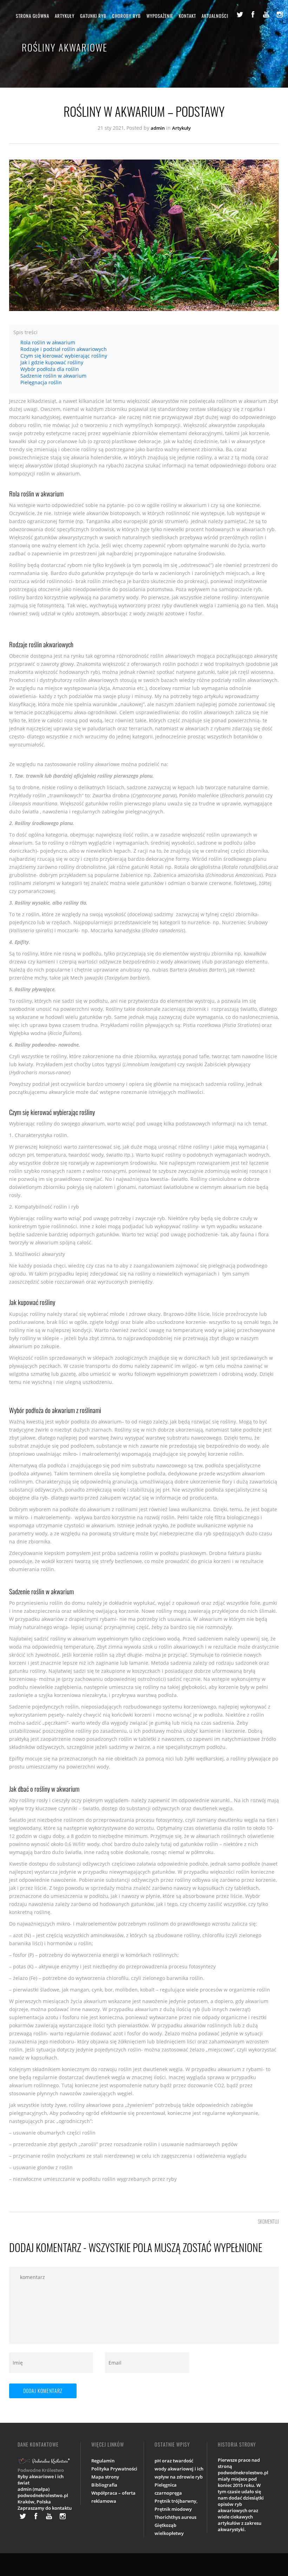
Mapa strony (105, 2477)
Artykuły (181, 128)
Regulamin (103, 2461)
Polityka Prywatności (114, 2469)
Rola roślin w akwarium (48, 342)
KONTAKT (187, 16)
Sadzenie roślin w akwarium (53, 376)
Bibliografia (104, 2485)
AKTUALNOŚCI (215, 16)
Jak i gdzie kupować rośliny (52, 362)
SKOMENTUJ (268, 2221)
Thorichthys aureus (175, 2517)
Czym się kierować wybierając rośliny (64, 356)
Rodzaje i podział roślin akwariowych (64, 349)
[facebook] (253, 14)
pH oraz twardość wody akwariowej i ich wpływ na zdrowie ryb (179, 2469)
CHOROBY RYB (126, 16)
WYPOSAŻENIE (160, 16)
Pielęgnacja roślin (41, 382)
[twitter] (240, 14)
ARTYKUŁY (65, 16)
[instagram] (280, 14)
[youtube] (266, 14)
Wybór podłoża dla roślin (50, 369)
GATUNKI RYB (93, 16)
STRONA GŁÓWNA (32, 16)
